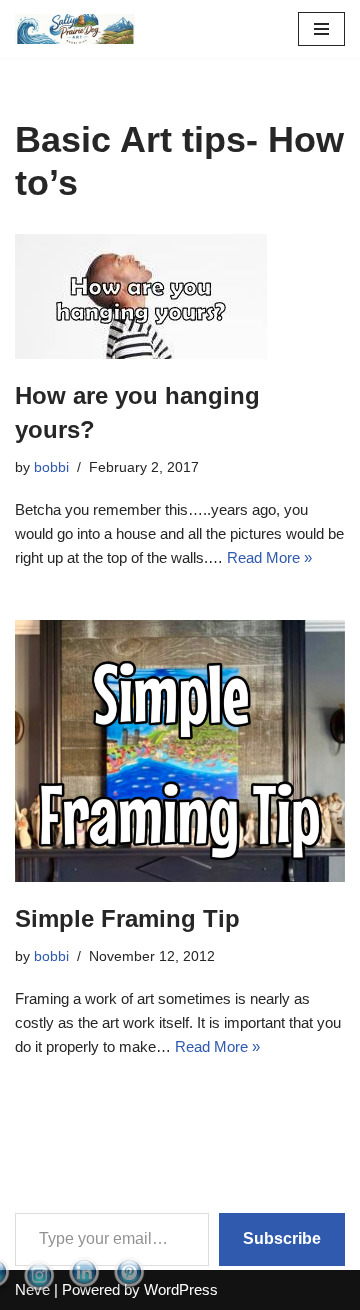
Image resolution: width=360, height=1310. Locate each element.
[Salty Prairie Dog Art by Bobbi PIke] (75, 29)
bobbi (51, 467)
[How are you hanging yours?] (180, 296)
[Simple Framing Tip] (180, 751)
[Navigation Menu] (321, 29)
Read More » (269, 557)
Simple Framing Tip (127, 918)
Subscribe (282, 1238)
